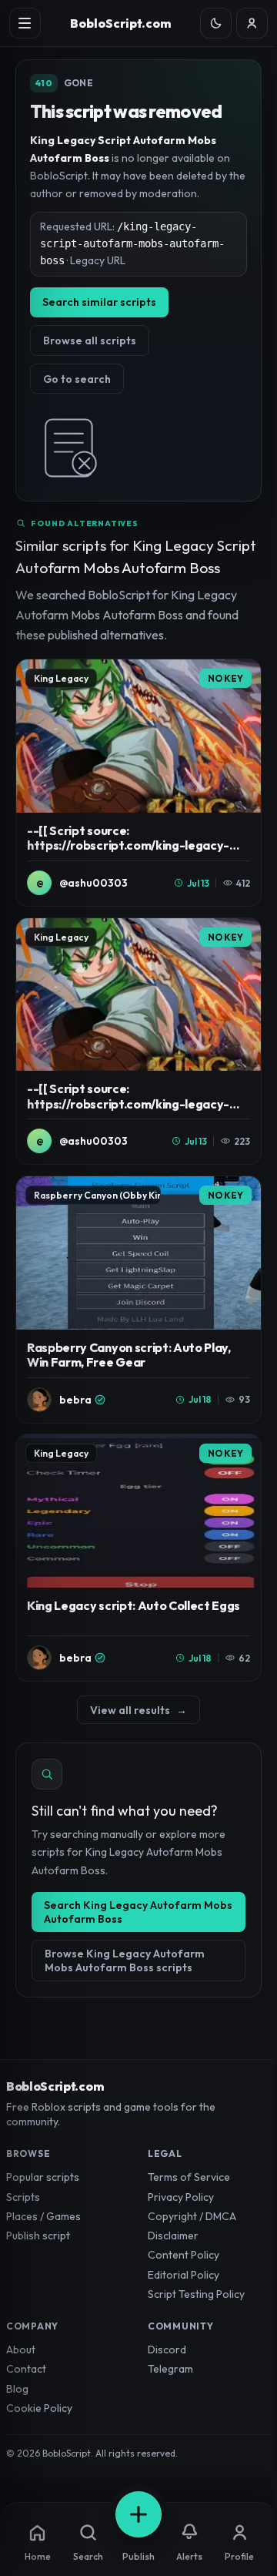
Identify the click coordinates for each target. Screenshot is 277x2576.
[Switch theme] (216, 23)
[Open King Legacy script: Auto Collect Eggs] (138, 1558)
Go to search (77, 379)
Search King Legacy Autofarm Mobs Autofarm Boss (138, 1912)
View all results (138, 1710)
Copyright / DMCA (192, 2216)
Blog (17, 2389)
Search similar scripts (99, 302)
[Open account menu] (252, 23)
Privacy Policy (181, 2197)
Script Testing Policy (196, 2294)
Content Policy (184, 2255)
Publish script (38, 2236)
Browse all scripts (90, 340)
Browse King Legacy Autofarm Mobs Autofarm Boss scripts (125, 1961)
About (21, 2350)
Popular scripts (43, 2177)
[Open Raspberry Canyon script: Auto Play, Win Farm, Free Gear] (138, 1300)
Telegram (170, 2369)
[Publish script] (138, 2514)
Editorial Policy (184, 2275)
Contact (26, 2369)
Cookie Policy (39, 2408)
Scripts (23, 2197)
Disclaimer (173, 2236)
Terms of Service (189, 2177)
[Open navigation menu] (25, 23)
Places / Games (43, 2216)
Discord (167, 2350)
